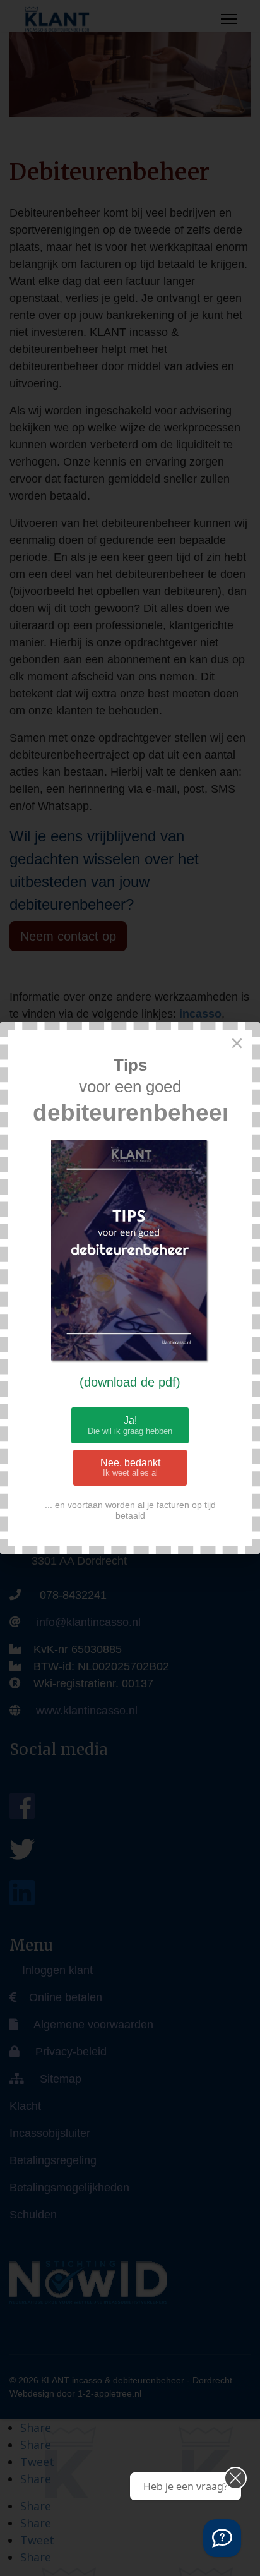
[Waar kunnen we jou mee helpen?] (222, 2538)
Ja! (130, 1425)
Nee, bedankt (130, 1468)
